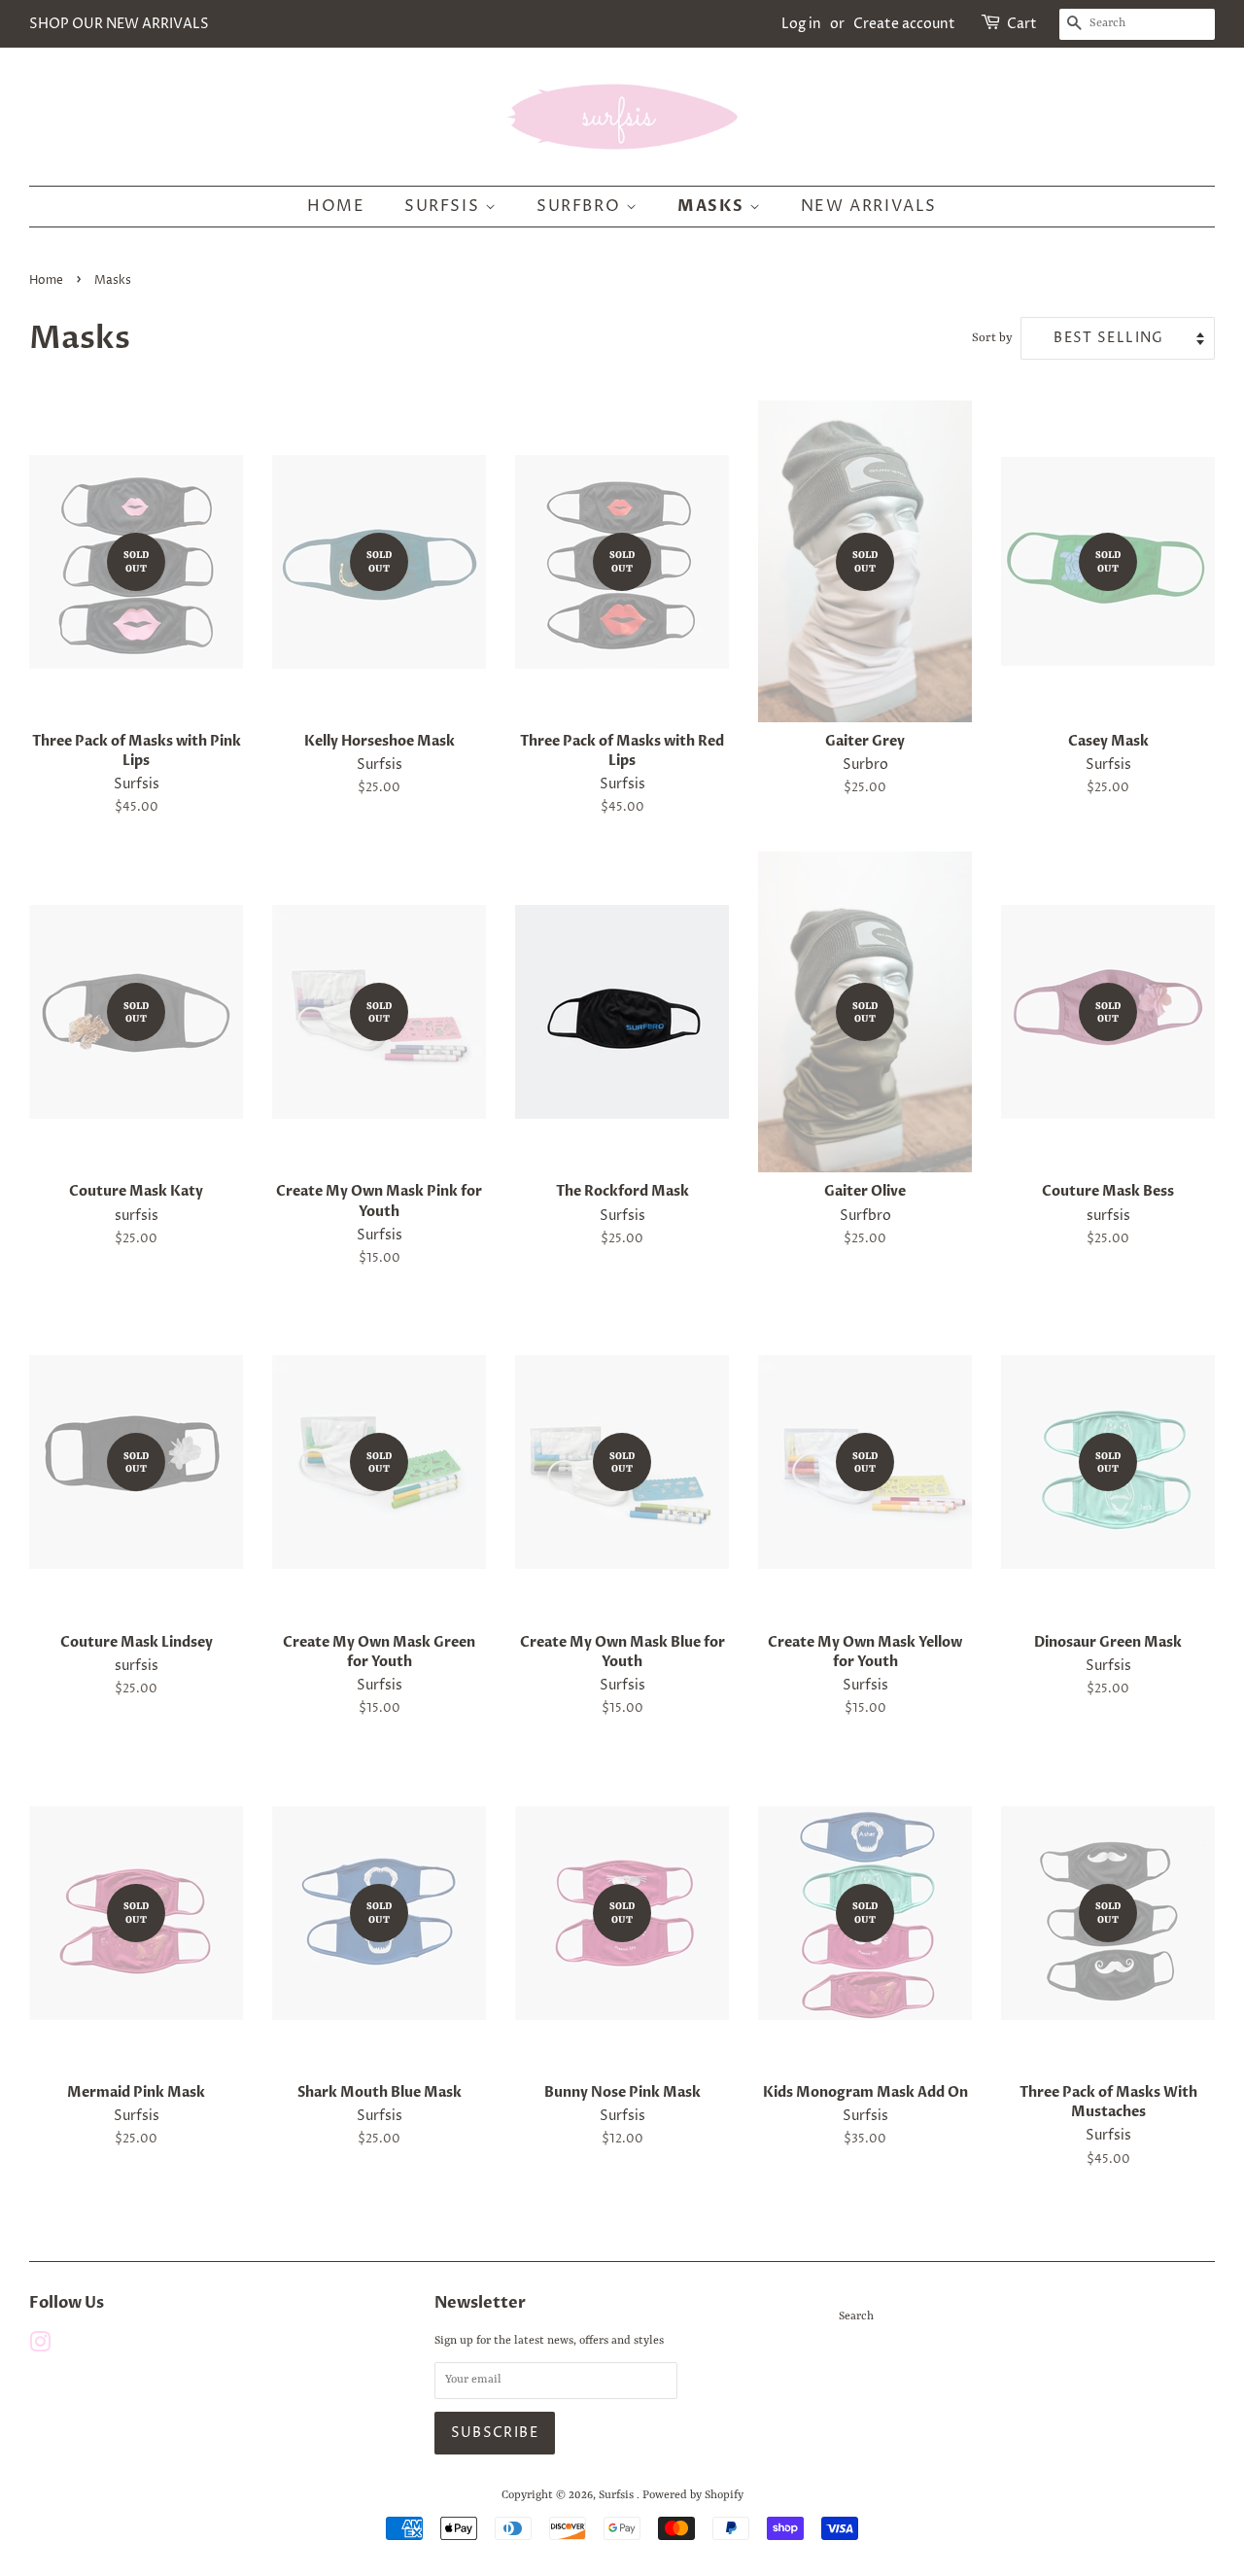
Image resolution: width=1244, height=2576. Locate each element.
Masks (713, 206)
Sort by (992, 338)
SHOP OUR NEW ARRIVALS (119, 24)
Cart (1022, 24)
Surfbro (581, 206)
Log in (801, 24)
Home (336, 206)
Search (856, 2316)
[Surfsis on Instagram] (40, 2348)
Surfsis (445, 206)
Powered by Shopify (693, 2495)
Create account (904, 24)
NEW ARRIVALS (869, 206)
